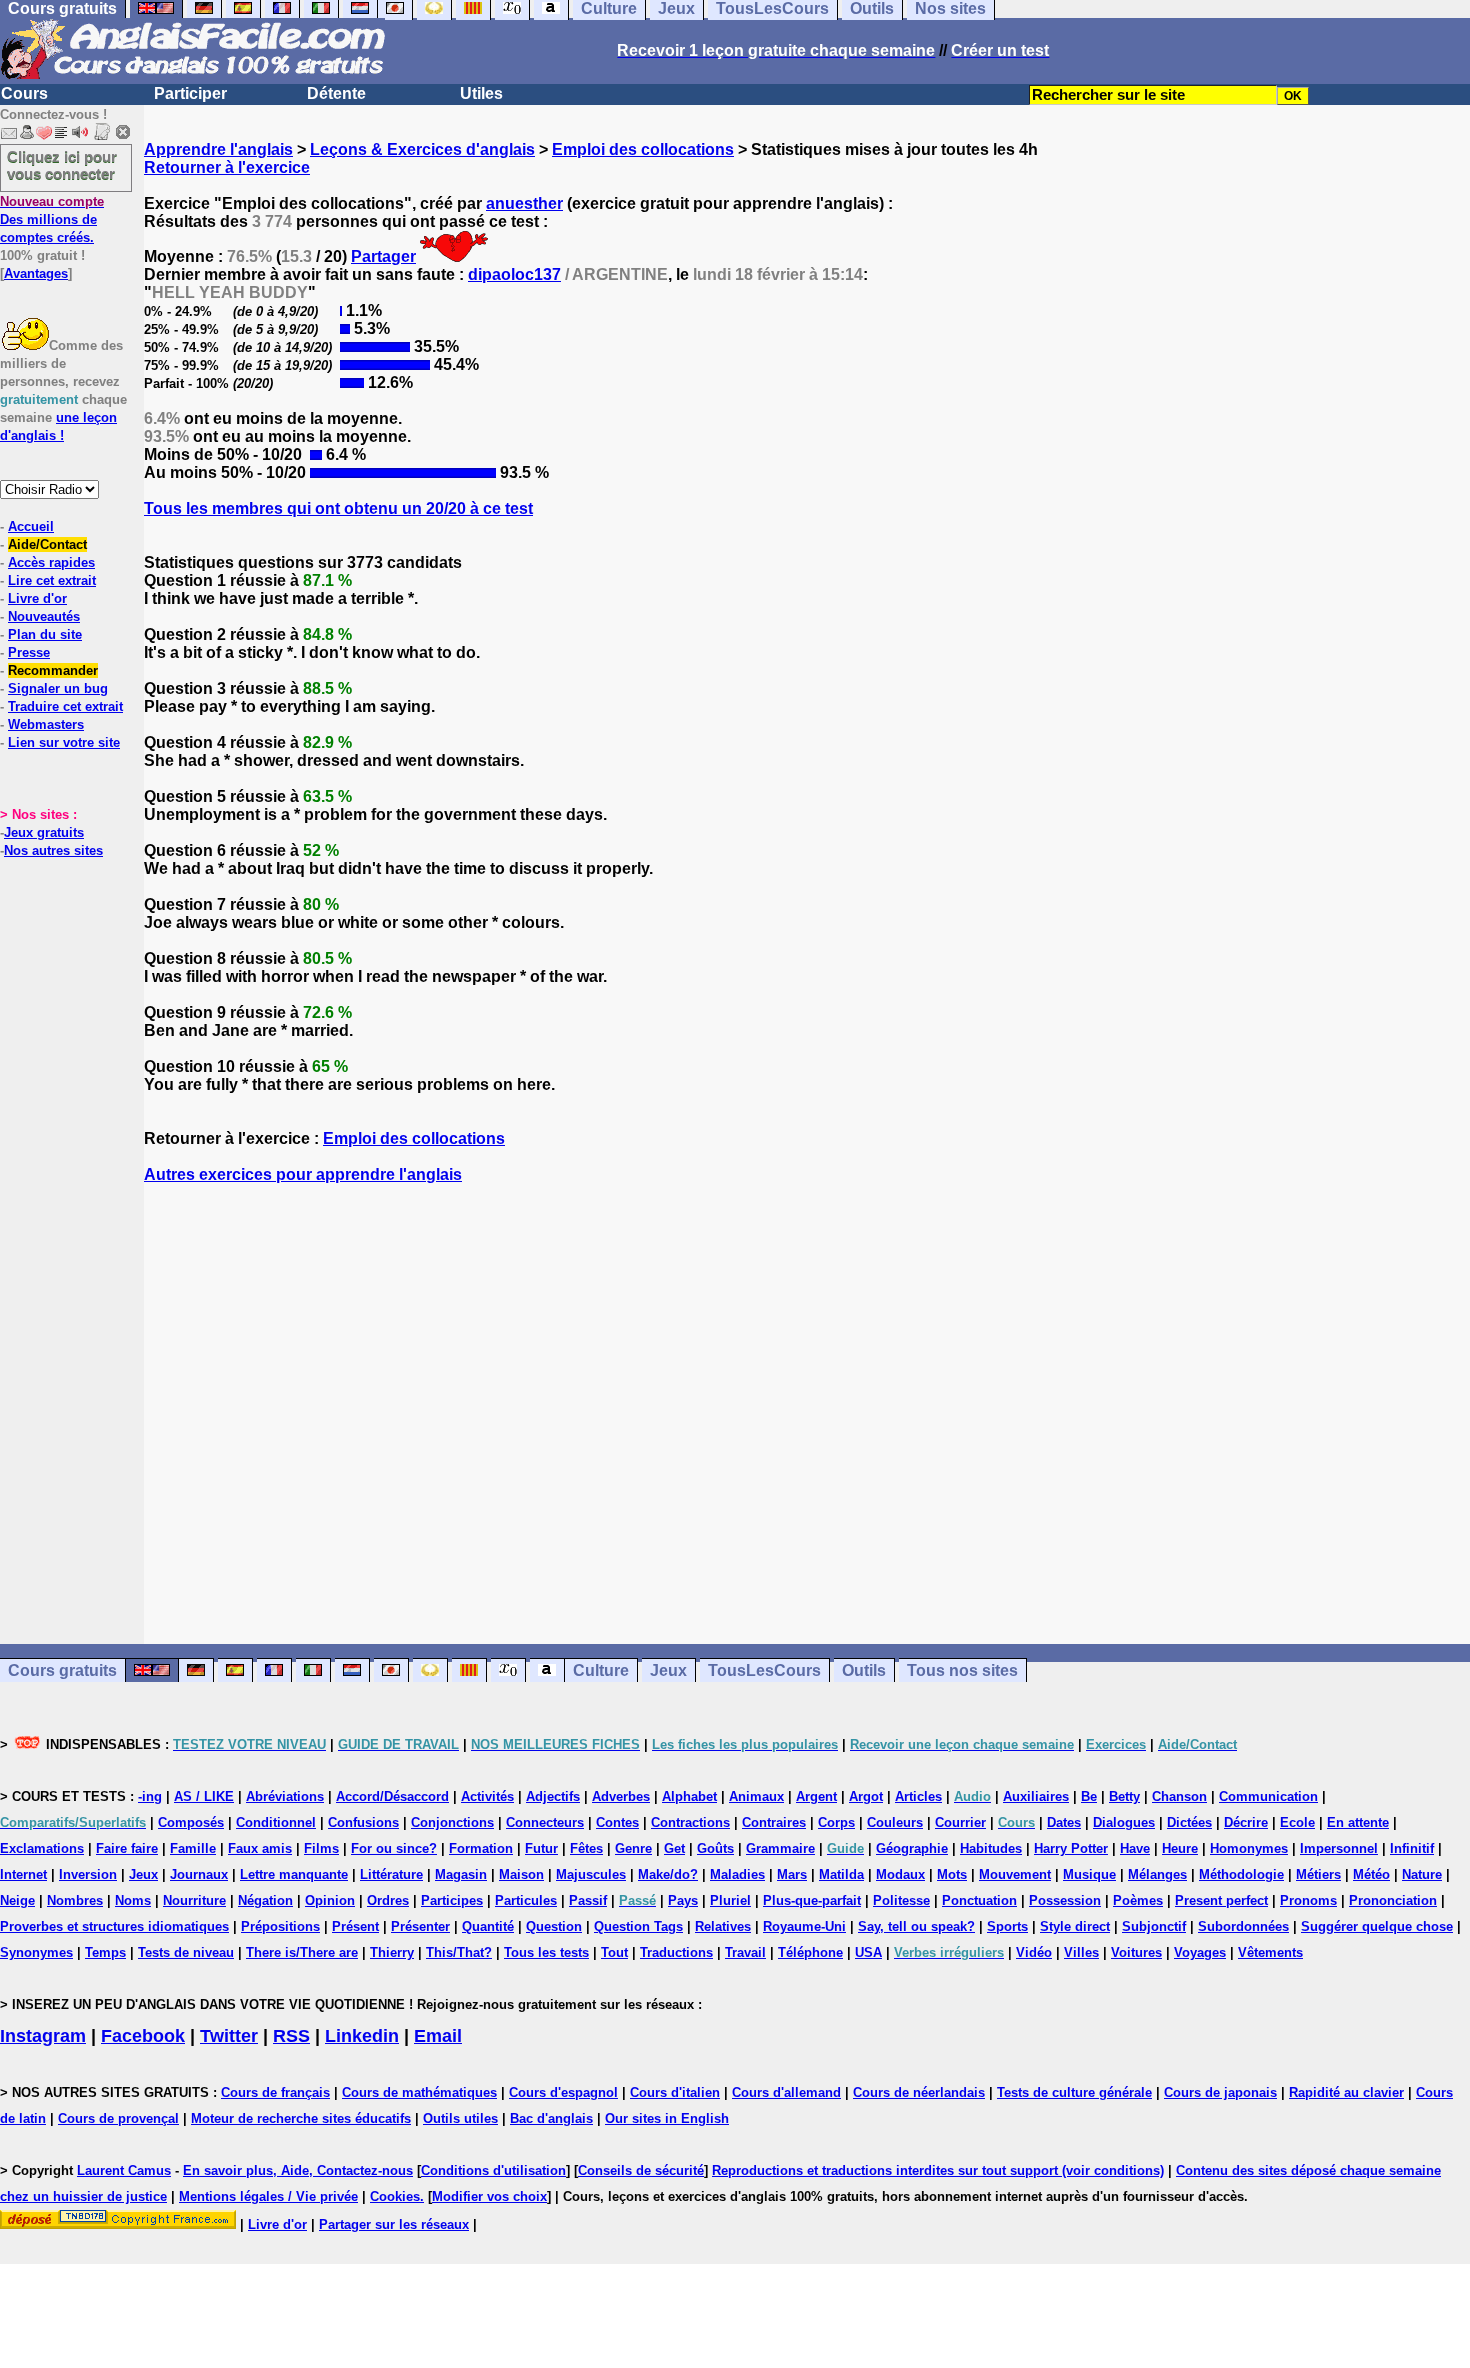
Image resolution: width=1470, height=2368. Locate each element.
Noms (133, 1900)
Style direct (1075, 1926)
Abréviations (285, 1796)
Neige (17, 1900)
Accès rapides (51, 562)
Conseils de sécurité (641, 2170)
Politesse (901, 1900)
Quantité (488, 1926)
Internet (23, 1874)
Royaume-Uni (804, 1926)
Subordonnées (1243, 1926)
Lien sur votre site (64, 742)
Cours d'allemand (786, 2092)
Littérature (391, 1874)
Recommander (53, 670)
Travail (745, 1952)
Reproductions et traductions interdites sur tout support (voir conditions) (938, 2170)
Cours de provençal (118, 2118)
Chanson (1179, 1796)
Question (554, 1926)
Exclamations (42, 1848)
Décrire (1246, 1822)
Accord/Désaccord (392, 1796)
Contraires (774, 1822)
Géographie (912, 1848)
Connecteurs (545, 1822)
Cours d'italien (675, 2092)
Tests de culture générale (1074, 2092)
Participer (190, 93)
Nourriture (194, 1900)
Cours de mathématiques (419, 2092)
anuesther (524, 203)
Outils (864, 1670)
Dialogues (1124, 1822)
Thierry (392, 1952)
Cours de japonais (1220, 2092)
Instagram (43, 2036)
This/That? (459, 1952)
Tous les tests (546, 1952)
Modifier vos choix (489, 2196)
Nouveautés (44, 616)
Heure (1180, 1848)
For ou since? (394, 1848)
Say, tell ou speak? (916, 1926)
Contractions (690, 1822)
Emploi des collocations (643, 149)
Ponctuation (979, 1900)
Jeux (668, 1670)
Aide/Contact (47, 544)
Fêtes (586, 1848)
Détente (336, 93)
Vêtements (1270, 1952)
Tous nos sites (962, 1670)
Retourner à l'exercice (227, 167)
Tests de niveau (186, 1952)
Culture (601, 1670)
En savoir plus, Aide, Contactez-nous (298, 2170)
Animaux (756, 1796)
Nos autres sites (53, 850)
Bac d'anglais (551, 2118)
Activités (487, 1796)
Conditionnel (276, 1822)
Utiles (481, 93)
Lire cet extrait (52, 580)
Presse (29, 652)
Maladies (737, 1874)
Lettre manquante (294, 1874)
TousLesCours (764, 1670)
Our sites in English (667, 2118)
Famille (193, 1848)
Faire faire (127, 1848)
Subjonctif (1154, 1926)
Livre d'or (37, 598)
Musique (1089, 1874)
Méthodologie (1241, 1874)
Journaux (199, 1874)
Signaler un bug (58, 688)
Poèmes (1138, 1900)
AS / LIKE (204, 1796)
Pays (683, 1900)
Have (1135, 1848)
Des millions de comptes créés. (52, 219)
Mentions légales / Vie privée (268, 2196)
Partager (383, 256)
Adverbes (621, 1796)
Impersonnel (1339, 1848)
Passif (588, 1900)
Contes (617, 1822)
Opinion (330, 1900)
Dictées (1189, 1822)
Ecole (1297, 1822)
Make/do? (668, 1874)
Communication (1268, 1796)
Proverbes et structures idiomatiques (114, 1926)
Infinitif (1412, 1848)
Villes (1081, 1952)
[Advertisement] (807, 1414)
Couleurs (895, 1822)
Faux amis (260, 1848)
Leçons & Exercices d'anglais (422, 149)
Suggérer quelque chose (1377, 1926)
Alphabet (689, 1796)
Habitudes (991, 1848)
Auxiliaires (1036, 1796)
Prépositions (280, 1926)
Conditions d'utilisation (493, 2170)
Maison (521, 1874)
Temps (105, 1952)
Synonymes (36, 1952)
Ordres (388, 1900)
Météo (1371, 1874)
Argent (816, 1796)
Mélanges (1157, 1874)
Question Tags (638, 1926)
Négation (265, 1900)
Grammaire (780, 1848)
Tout (614, 1952)
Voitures (1136, 1952)
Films (321, 1848)
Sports (1007, 1926)
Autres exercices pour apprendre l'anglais (303, 1174)
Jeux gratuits (44, 832)
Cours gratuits (62, 1670)
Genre (633, 1848)
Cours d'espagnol (563, 2092)
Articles (918, 1796)
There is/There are (302, 1952)
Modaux (900, 1874)
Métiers (1318, 1874)
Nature (1422, 1874)
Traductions (676, 1952)
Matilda (841, 1874)
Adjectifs (553, 1796)
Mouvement (1015, 1874)
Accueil (31, 526)
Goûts (715, 1848)
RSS (291, 2036)
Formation (481, 1848)
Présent (355, 1926)
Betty (1124, 1796)
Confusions (363, 1822)
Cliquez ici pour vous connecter (62, 165)
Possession (1065, 1900)
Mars (792, 1874)
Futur (541, 1848)
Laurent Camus (124, 2170)
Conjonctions (452, 1822)
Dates (1064, 1822)
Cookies (395, 2196)
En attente (1358, 1822)
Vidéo (1034, 1952)
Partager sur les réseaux (394, 2224)
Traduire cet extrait (65, 706)
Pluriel (730, 1900)
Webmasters (46, 724)
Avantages (36, 273)
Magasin (461, 1874)
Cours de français (275, 2092)
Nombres (75, 1900)
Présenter (420, 1926)
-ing (150, 1796)
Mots (952, 1874)
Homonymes (1249, 1848)
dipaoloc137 (514, 274)
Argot (866, 1796)
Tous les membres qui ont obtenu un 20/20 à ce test (338, 508)
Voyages (1200, 1952)
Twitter (229, 2036)
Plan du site (45, 634)
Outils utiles (460, 2118)
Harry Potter (1071, 1848)
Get (674, 1848)
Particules (526, 1900)
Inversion (88, 1874)
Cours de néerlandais (919, 2092)
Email (438, 2036)
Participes (452, 1900)
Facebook (143, 2036)
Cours (24, 93)
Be (1089, 1796)
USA (868, 1952)
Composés (191, 1822)
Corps (836, 1822)
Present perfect (1221, 1900)
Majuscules (591, 1874)
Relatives (723, 1926)
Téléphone (810, 1952)
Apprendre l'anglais (218, 149)
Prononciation (1393, 1900)
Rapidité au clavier (1346, 2092)
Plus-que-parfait (812, 1900)
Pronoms (1308, 1900)
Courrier (960, 1822)
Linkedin (362, 2036)
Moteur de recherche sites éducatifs (301, 2118)
